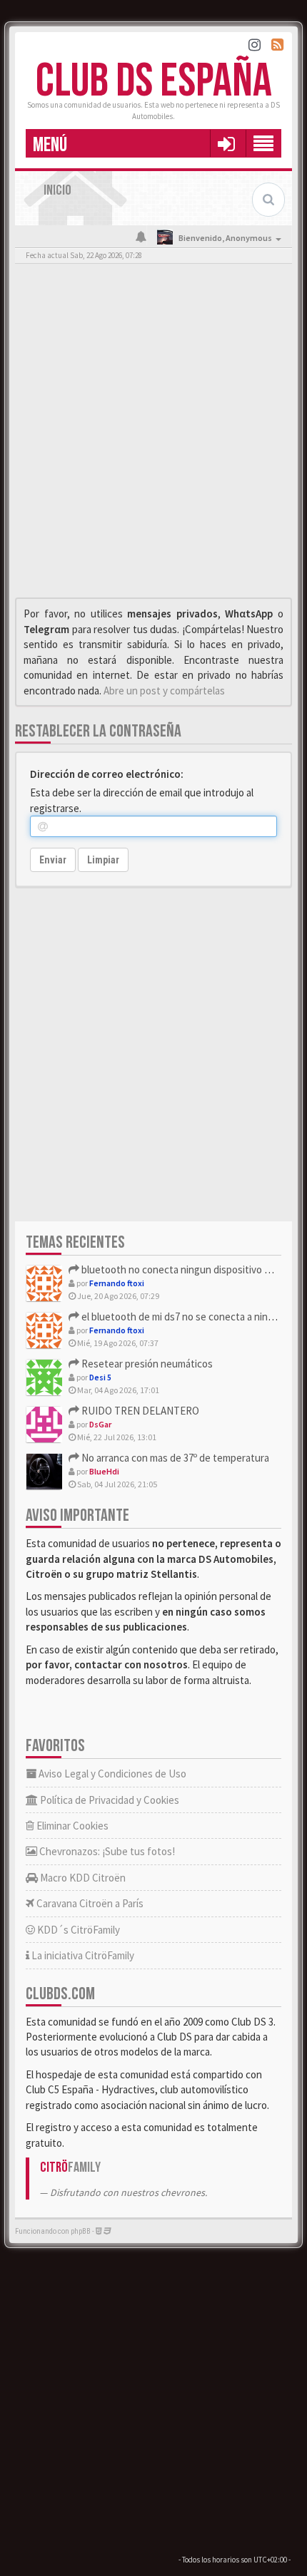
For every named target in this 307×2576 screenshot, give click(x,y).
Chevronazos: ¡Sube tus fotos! (106, 1851)
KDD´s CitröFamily (77, 1930)
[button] (226, 143)
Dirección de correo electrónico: (107, 774)
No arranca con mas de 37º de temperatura (174, 1458)
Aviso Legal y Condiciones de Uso (111, 1774)
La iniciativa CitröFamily (82, 1955)
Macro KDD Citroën (82, 1878)
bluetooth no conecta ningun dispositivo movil (183, 1269)
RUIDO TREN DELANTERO (139, 1411)
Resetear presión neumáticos (146, 1364)
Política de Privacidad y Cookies (109, 1800)
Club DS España (154, 82)
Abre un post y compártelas (164, 691)
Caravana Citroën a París (89, 1903)
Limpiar (103, 860)
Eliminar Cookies (71, 1826)
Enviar (53, 860)
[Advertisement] (153, 434)
